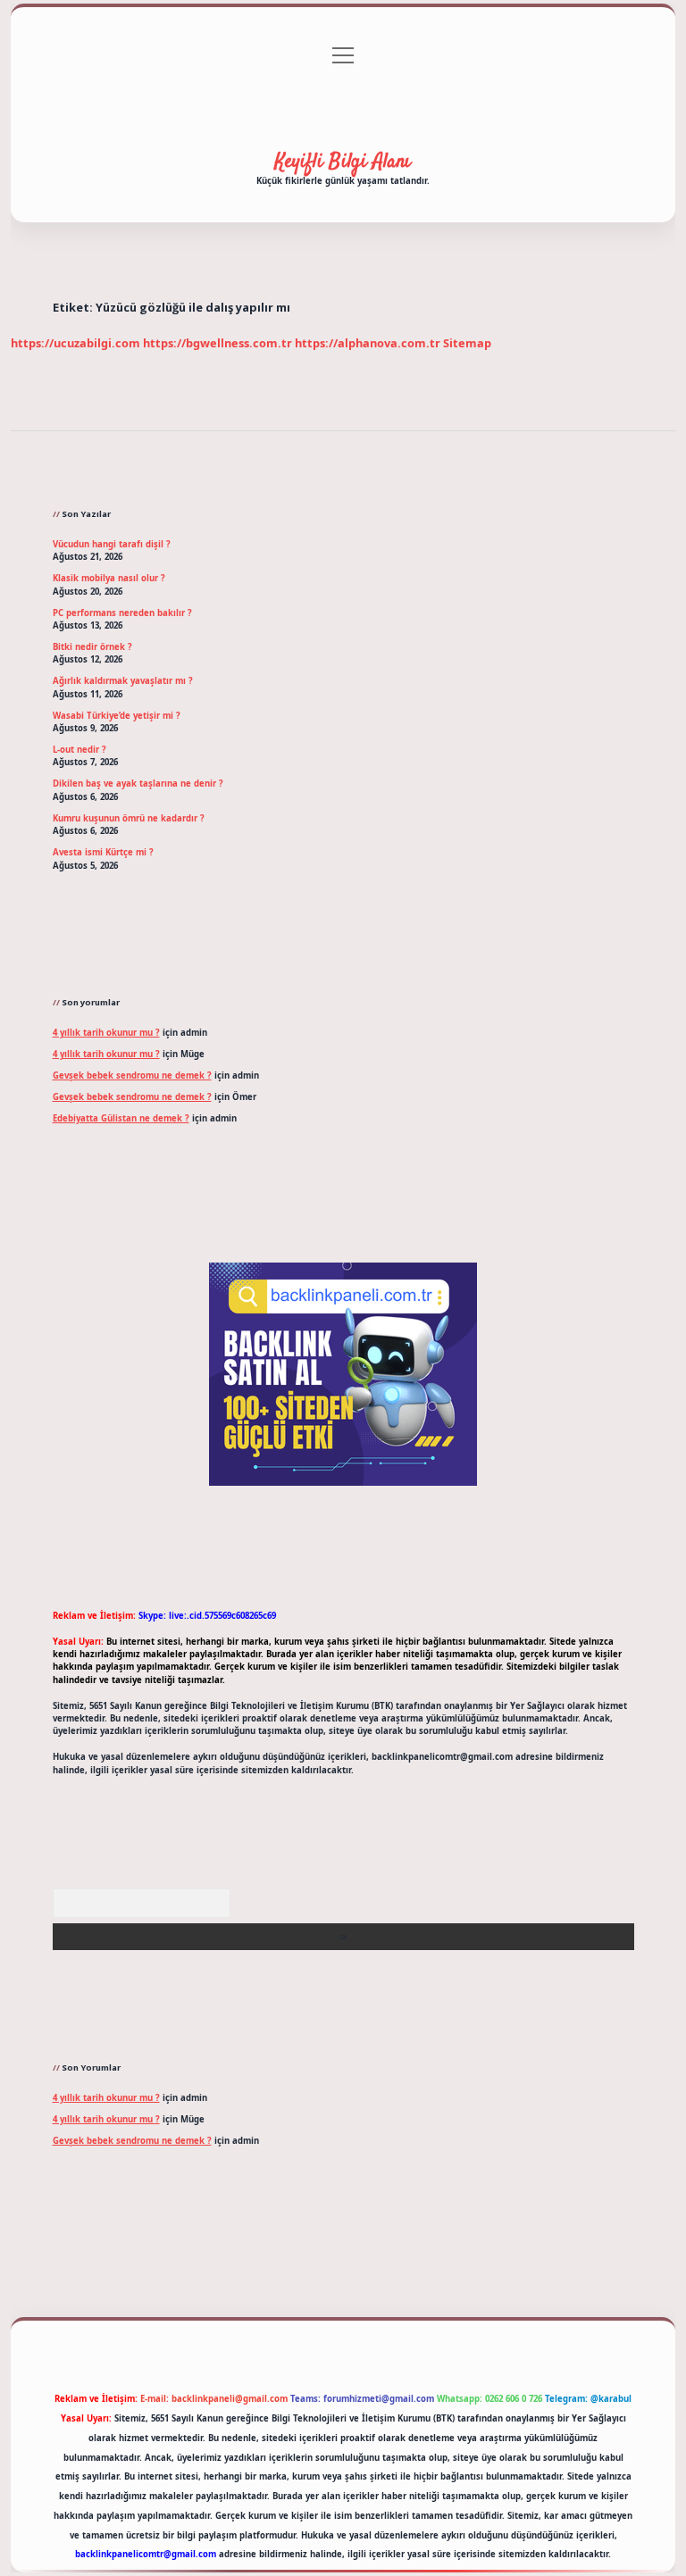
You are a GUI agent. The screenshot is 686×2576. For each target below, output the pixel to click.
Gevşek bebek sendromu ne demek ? (132, 1075)
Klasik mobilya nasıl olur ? (109, 578)
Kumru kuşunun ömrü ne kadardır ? (129, 818)
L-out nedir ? (79, 750)
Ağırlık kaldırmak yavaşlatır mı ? (123, 681)
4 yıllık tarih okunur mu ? (106, 1033)
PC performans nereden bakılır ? (122, 613)
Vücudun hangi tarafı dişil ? (112, 544)
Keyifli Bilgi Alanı (343, 162)
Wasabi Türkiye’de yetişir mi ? (117, 716)
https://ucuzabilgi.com (75, 343)
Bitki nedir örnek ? (92, 647)
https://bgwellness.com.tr (218, 343)
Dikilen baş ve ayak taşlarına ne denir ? (138, 784)
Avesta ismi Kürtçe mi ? (103, 852)
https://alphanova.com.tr (368, 343)
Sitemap (467, 343)
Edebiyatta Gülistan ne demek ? (121, 1118)
